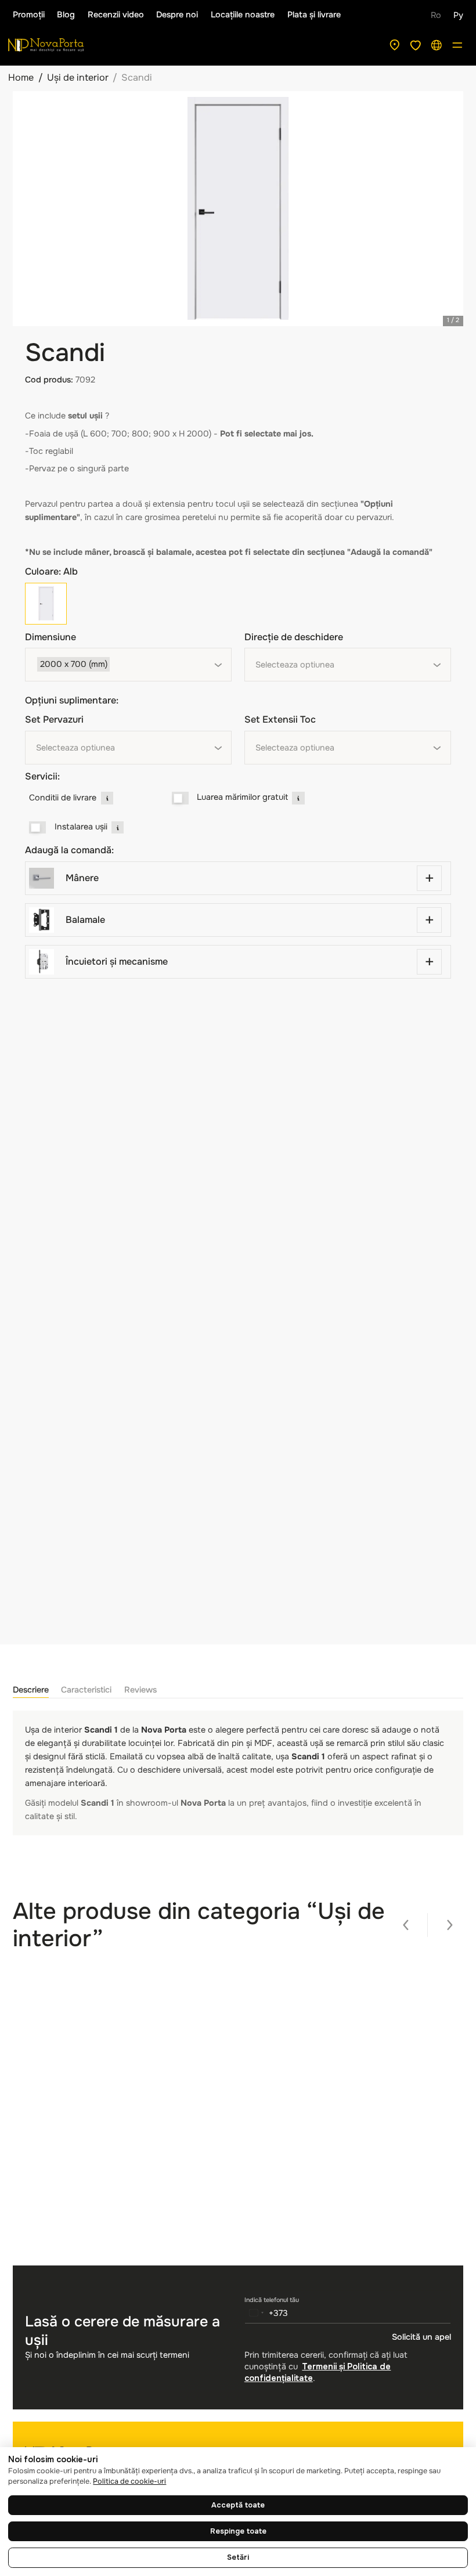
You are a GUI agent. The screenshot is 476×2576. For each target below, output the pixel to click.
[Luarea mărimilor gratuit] (180, 798)
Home (21, 77)
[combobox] (128, 665)
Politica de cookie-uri (129, 2481)
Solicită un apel (421, 2337)
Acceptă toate (238, 2505)
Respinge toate (238, 2531)
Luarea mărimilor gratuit (242, 797)
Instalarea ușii (81, 827)
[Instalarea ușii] (37, 828)
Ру (458, 15)
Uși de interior (78, 77)
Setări (238, 2557)
